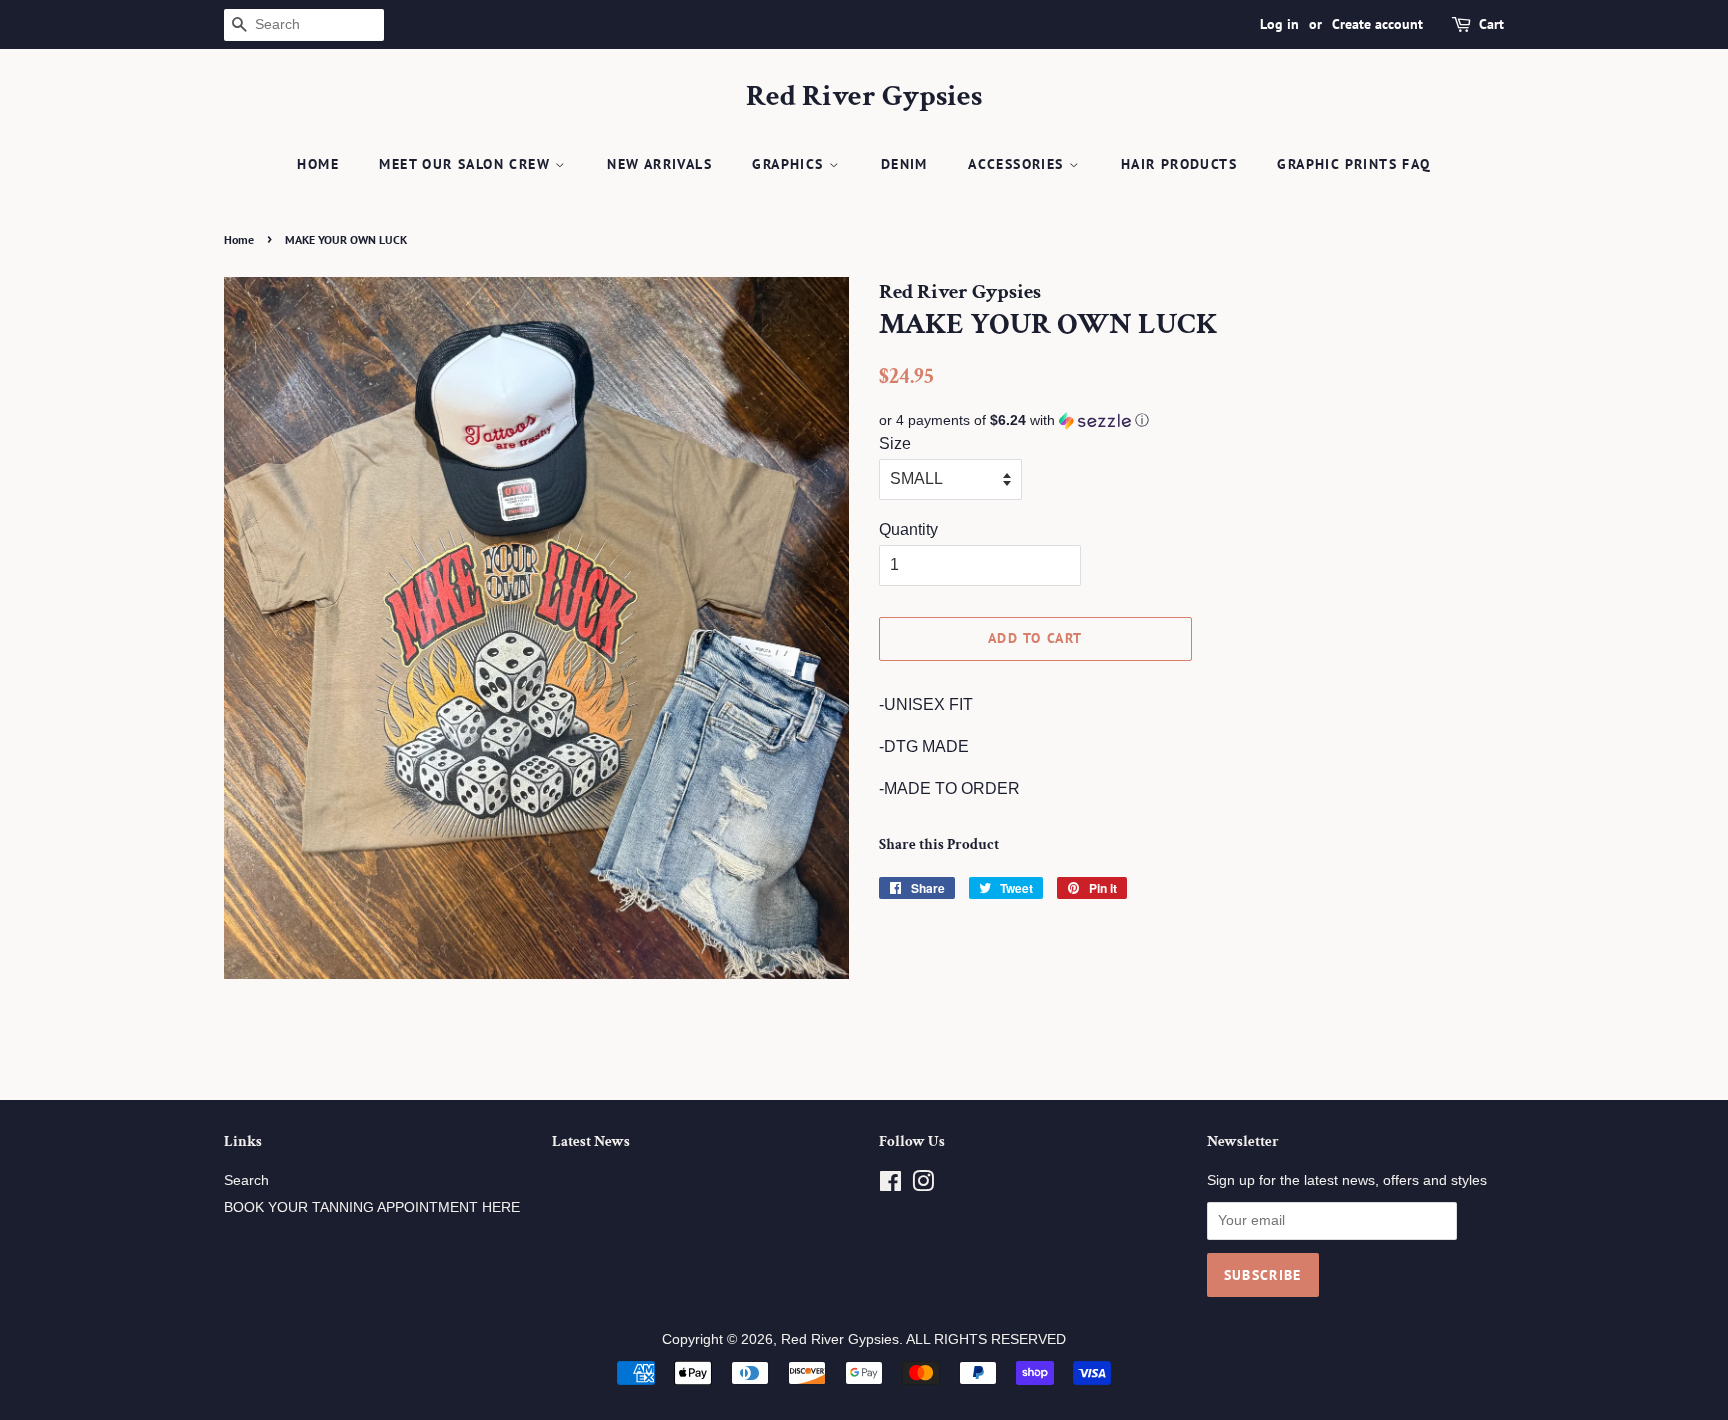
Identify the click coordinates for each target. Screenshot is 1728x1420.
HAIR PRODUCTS (1179, 164)
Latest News (591, 1141)
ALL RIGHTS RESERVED (986, 1339)
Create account (1377, 24)
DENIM (904, 164)
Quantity (908, 529)
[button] (1191, 420)
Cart (1491, 24)
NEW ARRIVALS (659, 164)
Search (246, 1180)
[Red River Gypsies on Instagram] (923, 1185)
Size (895, 443)
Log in (1279, 24)
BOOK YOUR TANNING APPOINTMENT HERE (372, 1207)
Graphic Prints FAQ (1353, 164)
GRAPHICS (790, 164)
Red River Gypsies (864, 97)
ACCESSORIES (1018, 164)
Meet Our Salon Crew (467, 164)
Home (318, 164)
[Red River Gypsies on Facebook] (890, 1185)
